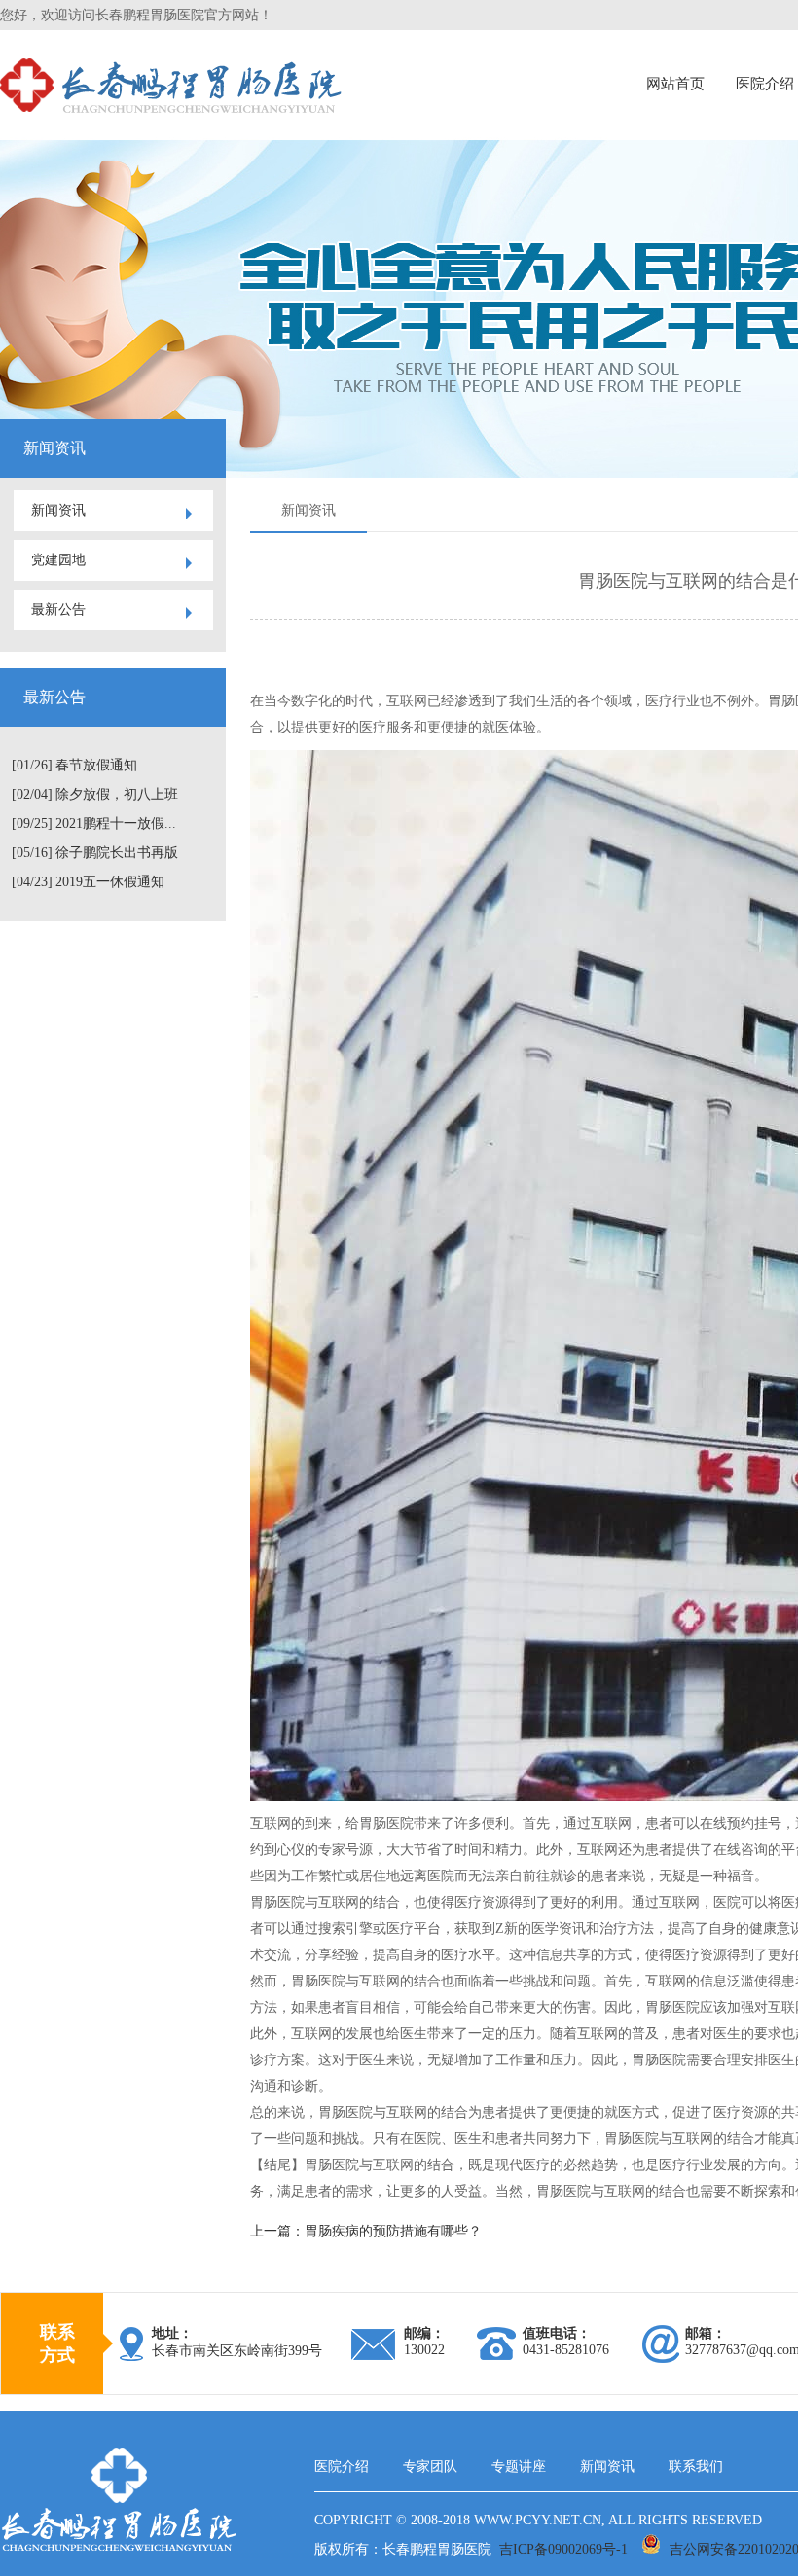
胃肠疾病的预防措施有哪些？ (393, 2231)
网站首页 (675, 84)
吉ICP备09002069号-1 (563, 2549)
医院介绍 (342, 2467)
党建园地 (58, 560)
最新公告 (58, 609)
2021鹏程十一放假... (116, 823)
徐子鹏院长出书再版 (117, 853)
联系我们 (696, 2467)
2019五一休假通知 (110, 882)
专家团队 (430, 2467)
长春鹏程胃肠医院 (437, 2549)
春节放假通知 (96, 765)
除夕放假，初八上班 (117, 794)
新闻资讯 (58, 510)
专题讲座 (519, 2467)
